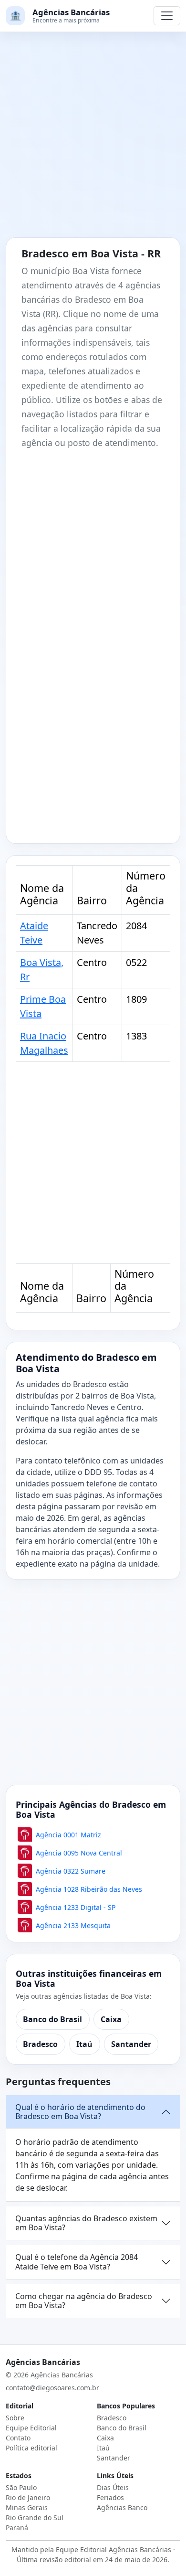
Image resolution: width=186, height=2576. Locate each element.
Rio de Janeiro (28, 2497)
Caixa (111, 2019)
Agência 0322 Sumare (71, 1871)
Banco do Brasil (52, 2019)
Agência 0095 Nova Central (79, 1853)
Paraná (17, 2528)
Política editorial (31, 2448)
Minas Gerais (27, 2507)
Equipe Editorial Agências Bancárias (114, 2549)
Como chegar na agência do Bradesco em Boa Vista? (84, 2301)
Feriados (110, 2497)
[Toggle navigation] (167, 16)
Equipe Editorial (31, 2428)
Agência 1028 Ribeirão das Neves (89, 1889)
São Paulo (21, 2487)
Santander (131, 2044)
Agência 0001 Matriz (68, 1835)
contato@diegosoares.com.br (52, 2388)
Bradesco (40, 2044)
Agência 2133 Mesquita (73, 1925)
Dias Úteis (113, 2487)
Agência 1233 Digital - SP (76, 1907)
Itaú (84, 2044)
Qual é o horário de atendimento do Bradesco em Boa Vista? (80, 2112)
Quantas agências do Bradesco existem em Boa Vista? (86, 2223)
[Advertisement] (93, 140)
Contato (18, 2438)
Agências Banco (122, 2507)
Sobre (15, 2418)
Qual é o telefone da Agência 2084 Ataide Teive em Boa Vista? (77, 2262)
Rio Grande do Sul (35, 2518)
